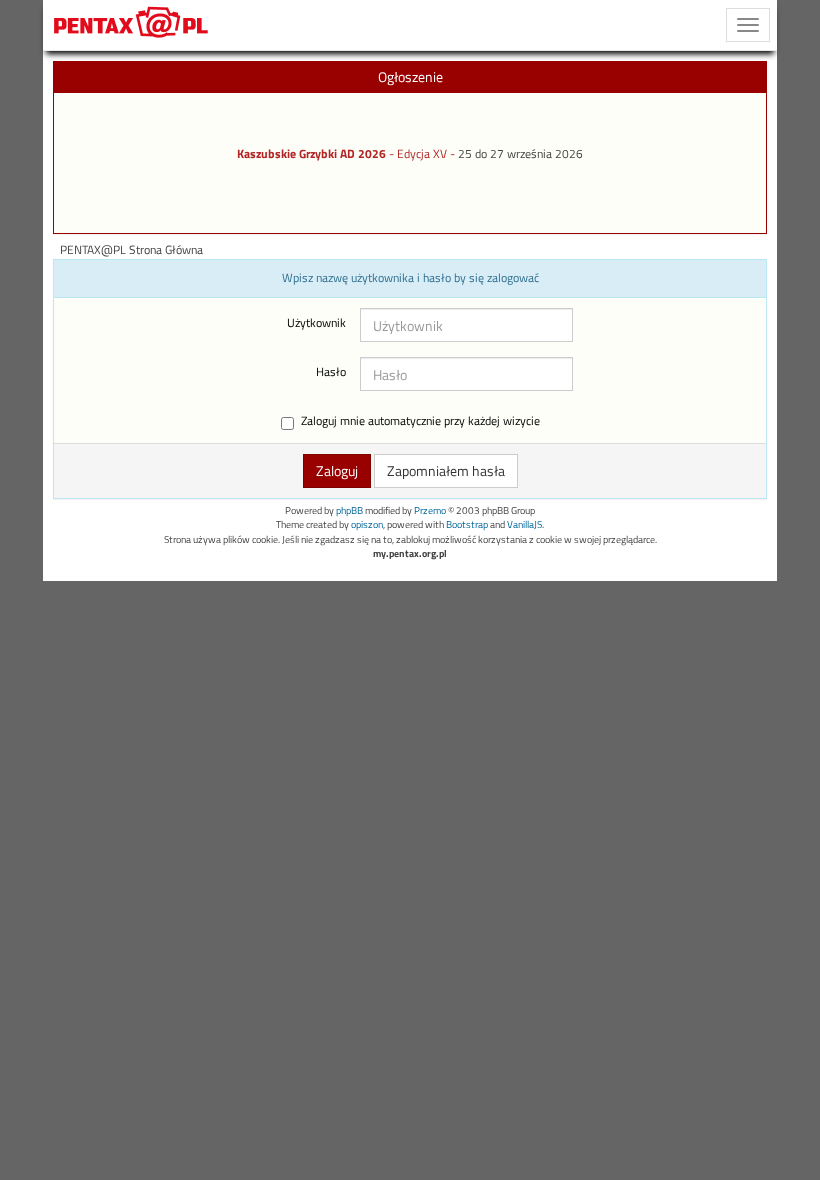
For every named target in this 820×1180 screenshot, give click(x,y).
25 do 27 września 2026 (520, 154)
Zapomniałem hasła (446, 470)
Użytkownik (316, 323)
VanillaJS (524, 524)
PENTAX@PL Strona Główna (131, 250)
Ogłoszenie (410, 76)
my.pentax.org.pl (410, 553)
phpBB (349, 510)
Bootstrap (467, 524)
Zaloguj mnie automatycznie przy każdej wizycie (420, 421)
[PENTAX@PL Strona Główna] (131, 25)
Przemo (430, 510)
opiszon (367, 524)
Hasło (331, 372)
